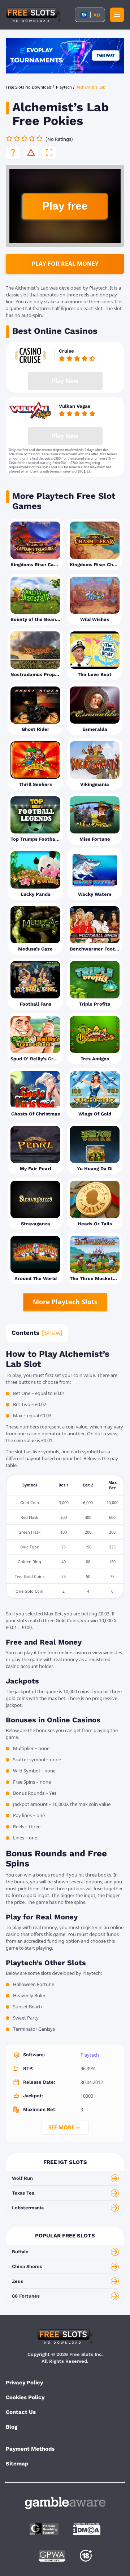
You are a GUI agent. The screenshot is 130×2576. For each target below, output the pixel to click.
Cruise (66, 351)
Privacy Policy (24, 2383)
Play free (65, 206)
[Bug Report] (31, 152)
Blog (12, 2427)
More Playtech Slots (65, 1302)
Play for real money (65, 264)
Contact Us (21, 2412)
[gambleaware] (65, 2503)
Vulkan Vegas (75, 406)
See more (61, 2127)
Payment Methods (30, 2449)
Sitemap (17, 2464)
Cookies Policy (25, 2397)
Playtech (90, 2055)
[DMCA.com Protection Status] (87, 2529)
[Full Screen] (49, 152)
